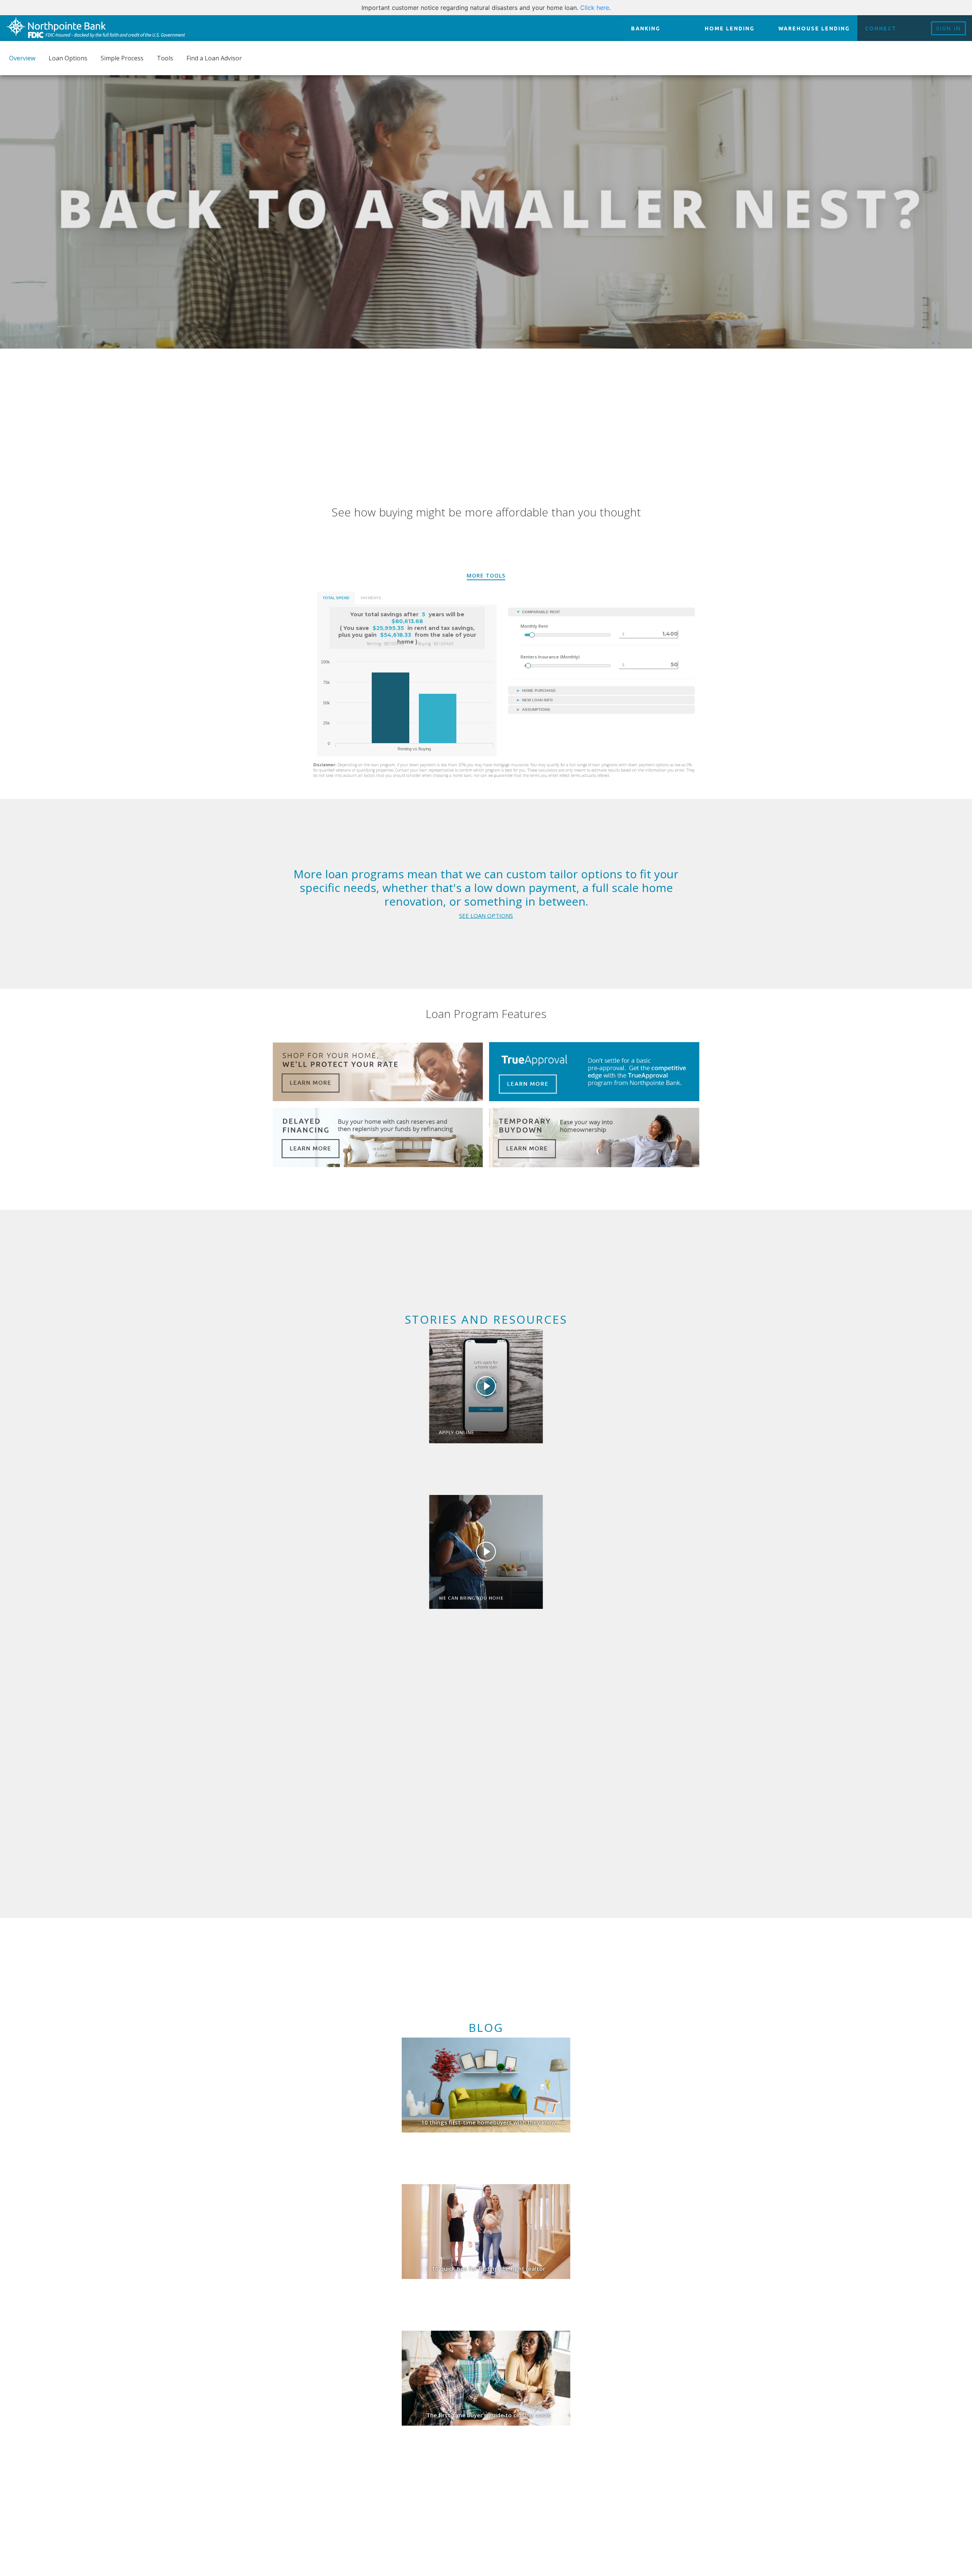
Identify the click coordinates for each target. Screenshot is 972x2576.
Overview (22, 58)
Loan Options (68, 58)
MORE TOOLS (486, 575)
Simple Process (122, 58)
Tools (165, 58)
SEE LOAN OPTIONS (486, 915)
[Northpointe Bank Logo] (95, 28)
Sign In (948, 28)
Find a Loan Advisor (214, 58)
